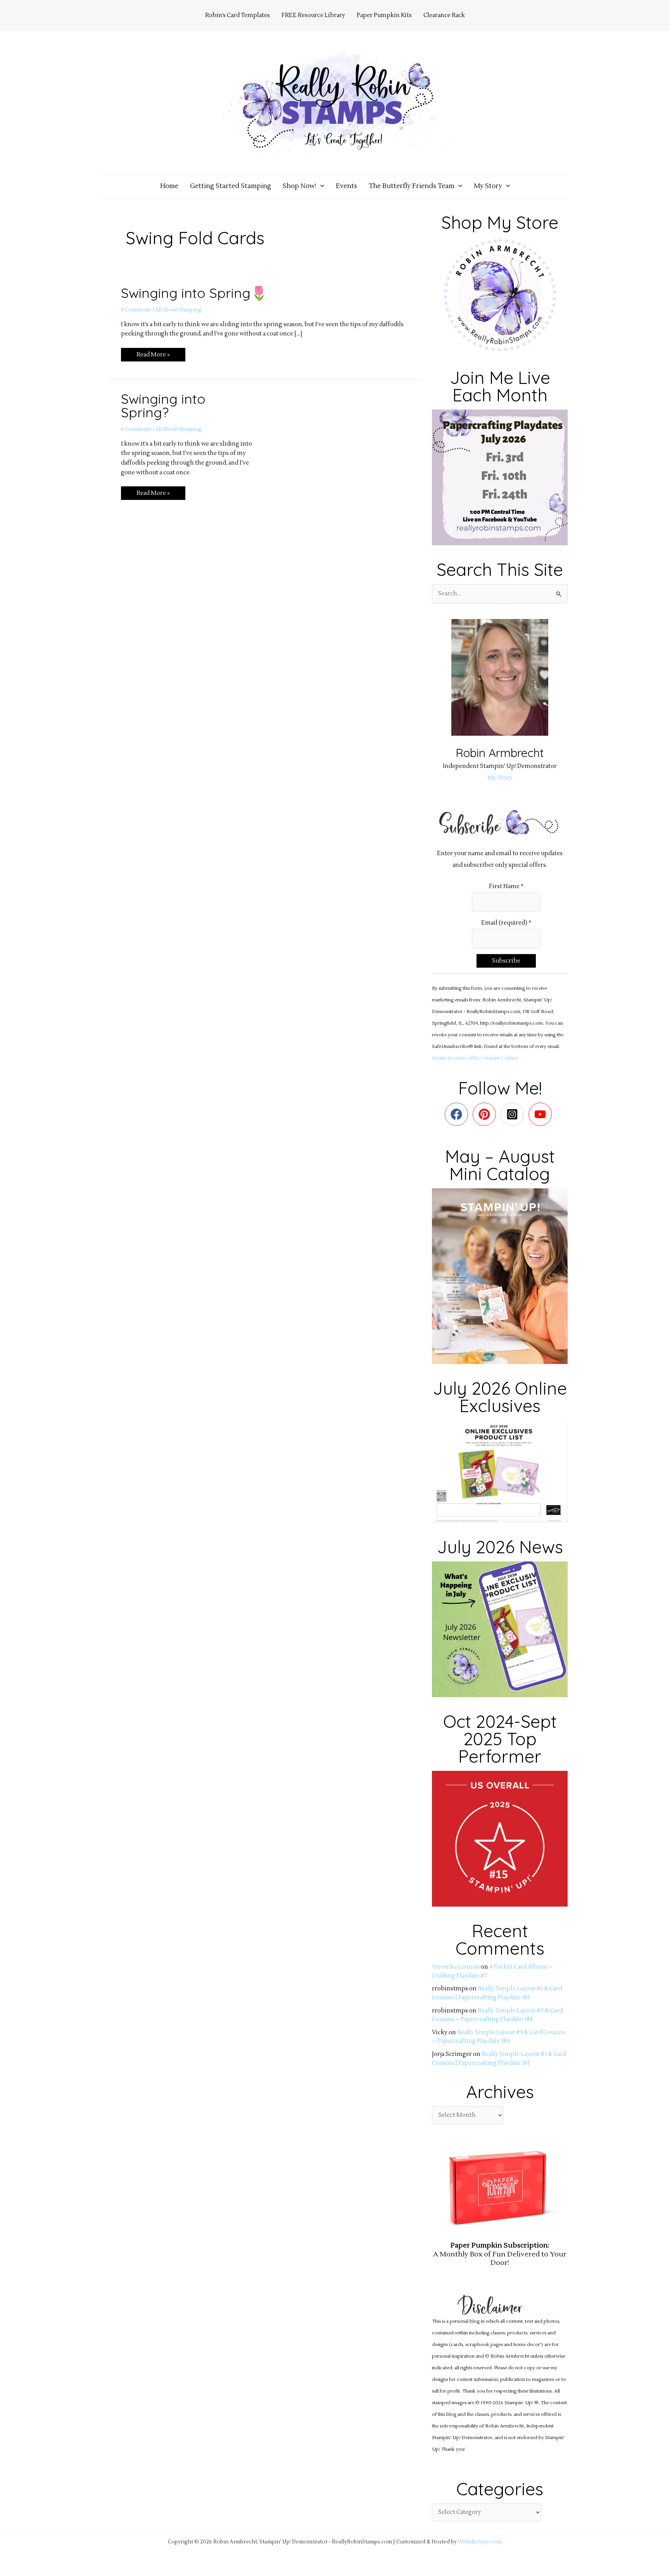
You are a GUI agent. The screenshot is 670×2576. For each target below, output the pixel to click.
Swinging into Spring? (163, 405)
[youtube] (542, 1114)
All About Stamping (178, 310)
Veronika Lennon (456, 1967)
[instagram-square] (514, 1114)
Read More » (153, 353)
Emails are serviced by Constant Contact (475, 1058)
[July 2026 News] (500, 1629)
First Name (506, 886)
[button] (320, 186)
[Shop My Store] (500, 295)
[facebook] (458, 1114)
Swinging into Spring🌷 (194, 293)
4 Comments (136, 310)
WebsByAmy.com (479, 2542)
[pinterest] (486, 1114)
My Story (500, 778)
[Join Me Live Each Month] (500, 477)
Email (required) (506, 923)
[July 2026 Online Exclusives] (500, 1471)
